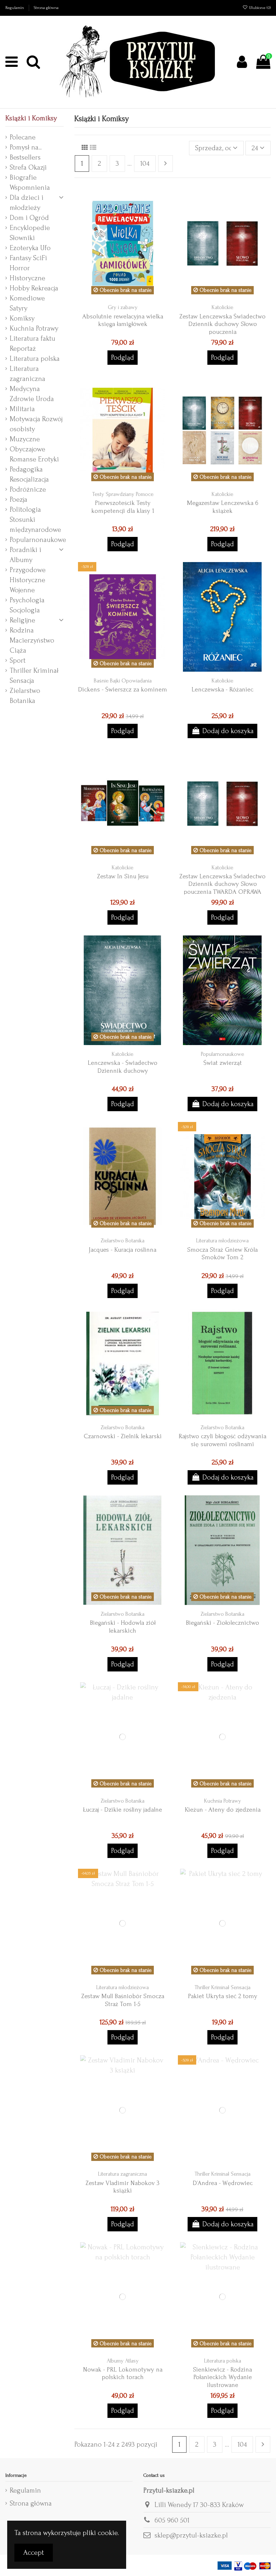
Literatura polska (35, 359)
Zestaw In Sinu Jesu (123, 876)
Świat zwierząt (223, 1063)
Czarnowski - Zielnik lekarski (123, 1436)
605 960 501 (172, 2520)
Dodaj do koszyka (228, 731)
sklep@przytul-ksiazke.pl (191, 2535)
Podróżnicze (28, 489)
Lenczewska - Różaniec (222, 689)
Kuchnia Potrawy (34, 328)
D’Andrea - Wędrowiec (223, 2183)
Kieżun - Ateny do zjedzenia (223, 1810)
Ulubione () (259, 8)
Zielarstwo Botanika (25, 696)
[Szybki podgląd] (161, 231)
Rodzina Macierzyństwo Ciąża (32, 640)
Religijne (22, 620)
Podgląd (123, 358)
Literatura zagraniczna (27, 374)
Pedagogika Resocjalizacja (29, 474)
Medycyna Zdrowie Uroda (32, 394)
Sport (18, 661)
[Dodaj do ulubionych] (161, 202)
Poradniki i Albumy (26, 555)
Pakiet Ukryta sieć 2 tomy (223, 1996)
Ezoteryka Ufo (30, 248)
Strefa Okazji (28, 167)
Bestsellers (25, 157)
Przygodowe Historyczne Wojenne (28, 580)
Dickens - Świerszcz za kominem (123, 689)
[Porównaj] (161, 217)
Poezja (19, 500)
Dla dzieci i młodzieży (27, 203)
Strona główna (46, 8)
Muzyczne (25, 439)
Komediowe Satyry (27, 303)
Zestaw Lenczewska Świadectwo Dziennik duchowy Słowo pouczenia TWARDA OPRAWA (222, 884)
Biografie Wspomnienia (30, 183)
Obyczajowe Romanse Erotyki (34, 454)
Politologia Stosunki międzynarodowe (35, 520)
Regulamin (15, 8)
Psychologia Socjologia (27, 605)
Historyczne (27, 278)
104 (145, 164)
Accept (34, 2553)
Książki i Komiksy (31, 118)
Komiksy (22, 318)
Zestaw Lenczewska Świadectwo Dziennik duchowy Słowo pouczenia (222, 324)
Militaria (22, 409)
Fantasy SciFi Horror (28, 263)
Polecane (23, 137)
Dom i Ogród (29, 218)
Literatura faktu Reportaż (33, 344)
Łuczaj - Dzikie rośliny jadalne (123, 1810)
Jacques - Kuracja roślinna (123, 1250)
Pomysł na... (26, 147)
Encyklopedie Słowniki (30, 233)
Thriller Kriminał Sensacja (34, 676)
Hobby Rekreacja (34, 288)
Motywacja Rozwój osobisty (36, 424)
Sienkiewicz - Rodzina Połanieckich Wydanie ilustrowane (222, 2377)
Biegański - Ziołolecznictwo (222, 1623)
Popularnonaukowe (38, 540)
